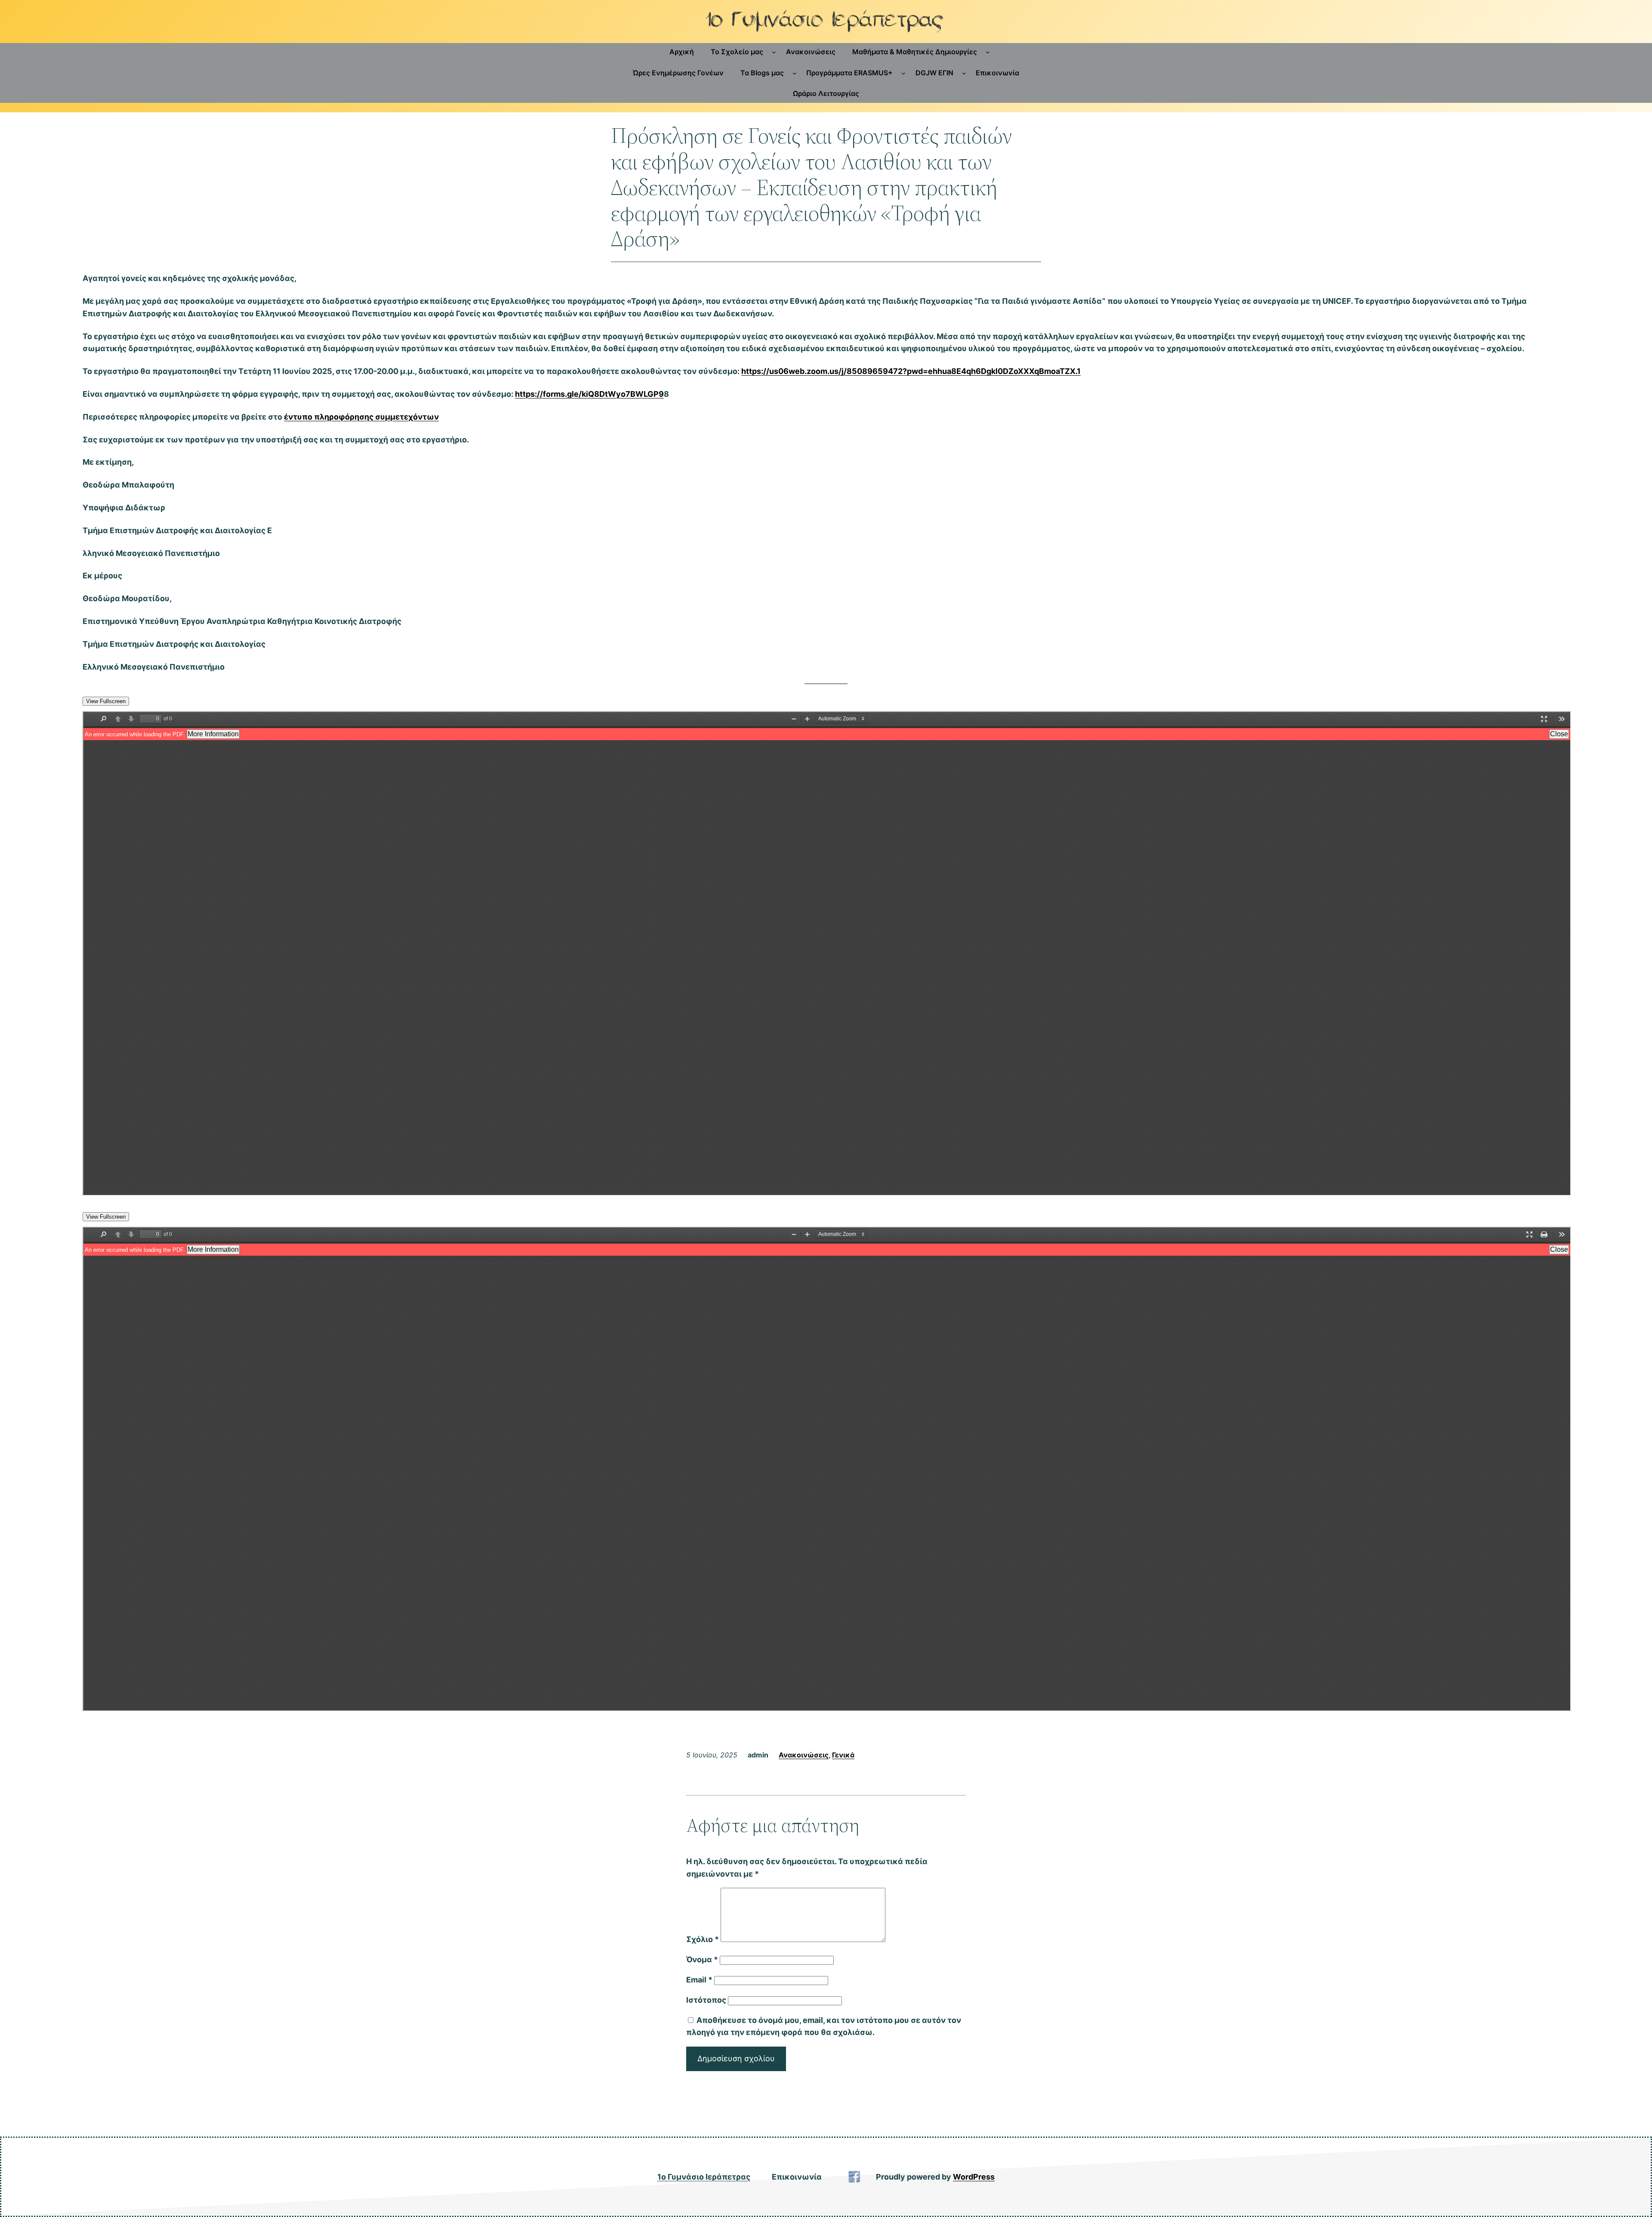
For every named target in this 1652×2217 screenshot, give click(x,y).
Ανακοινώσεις (804, 1755)
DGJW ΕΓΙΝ (934, 73)
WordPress (974, 2177)
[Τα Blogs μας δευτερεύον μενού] (795, 73)
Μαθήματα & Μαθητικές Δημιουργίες (915, 52)
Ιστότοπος (706, 2000)
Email (699, 1980)
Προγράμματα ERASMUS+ (849, 73)
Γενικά (843, 1755)
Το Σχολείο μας (737, 52)
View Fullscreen (106, 701)
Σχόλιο (703, 1939)
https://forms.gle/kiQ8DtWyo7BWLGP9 (589, 394)
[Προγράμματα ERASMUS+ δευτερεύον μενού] (903, 73)
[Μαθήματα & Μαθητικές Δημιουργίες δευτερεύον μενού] (988, 52)
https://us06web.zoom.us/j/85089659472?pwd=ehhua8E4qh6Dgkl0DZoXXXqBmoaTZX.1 (911, 371)
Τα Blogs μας (762, 73)
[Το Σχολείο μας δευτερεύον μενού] (774, 52)
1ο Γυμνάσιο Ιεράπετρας (704, 2177)
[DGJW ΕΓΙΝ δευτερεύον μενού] (964, 73)
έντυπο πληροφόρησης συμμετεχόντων (361, 417)
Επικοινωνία (797, 2177)
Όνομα (702, 1959)
